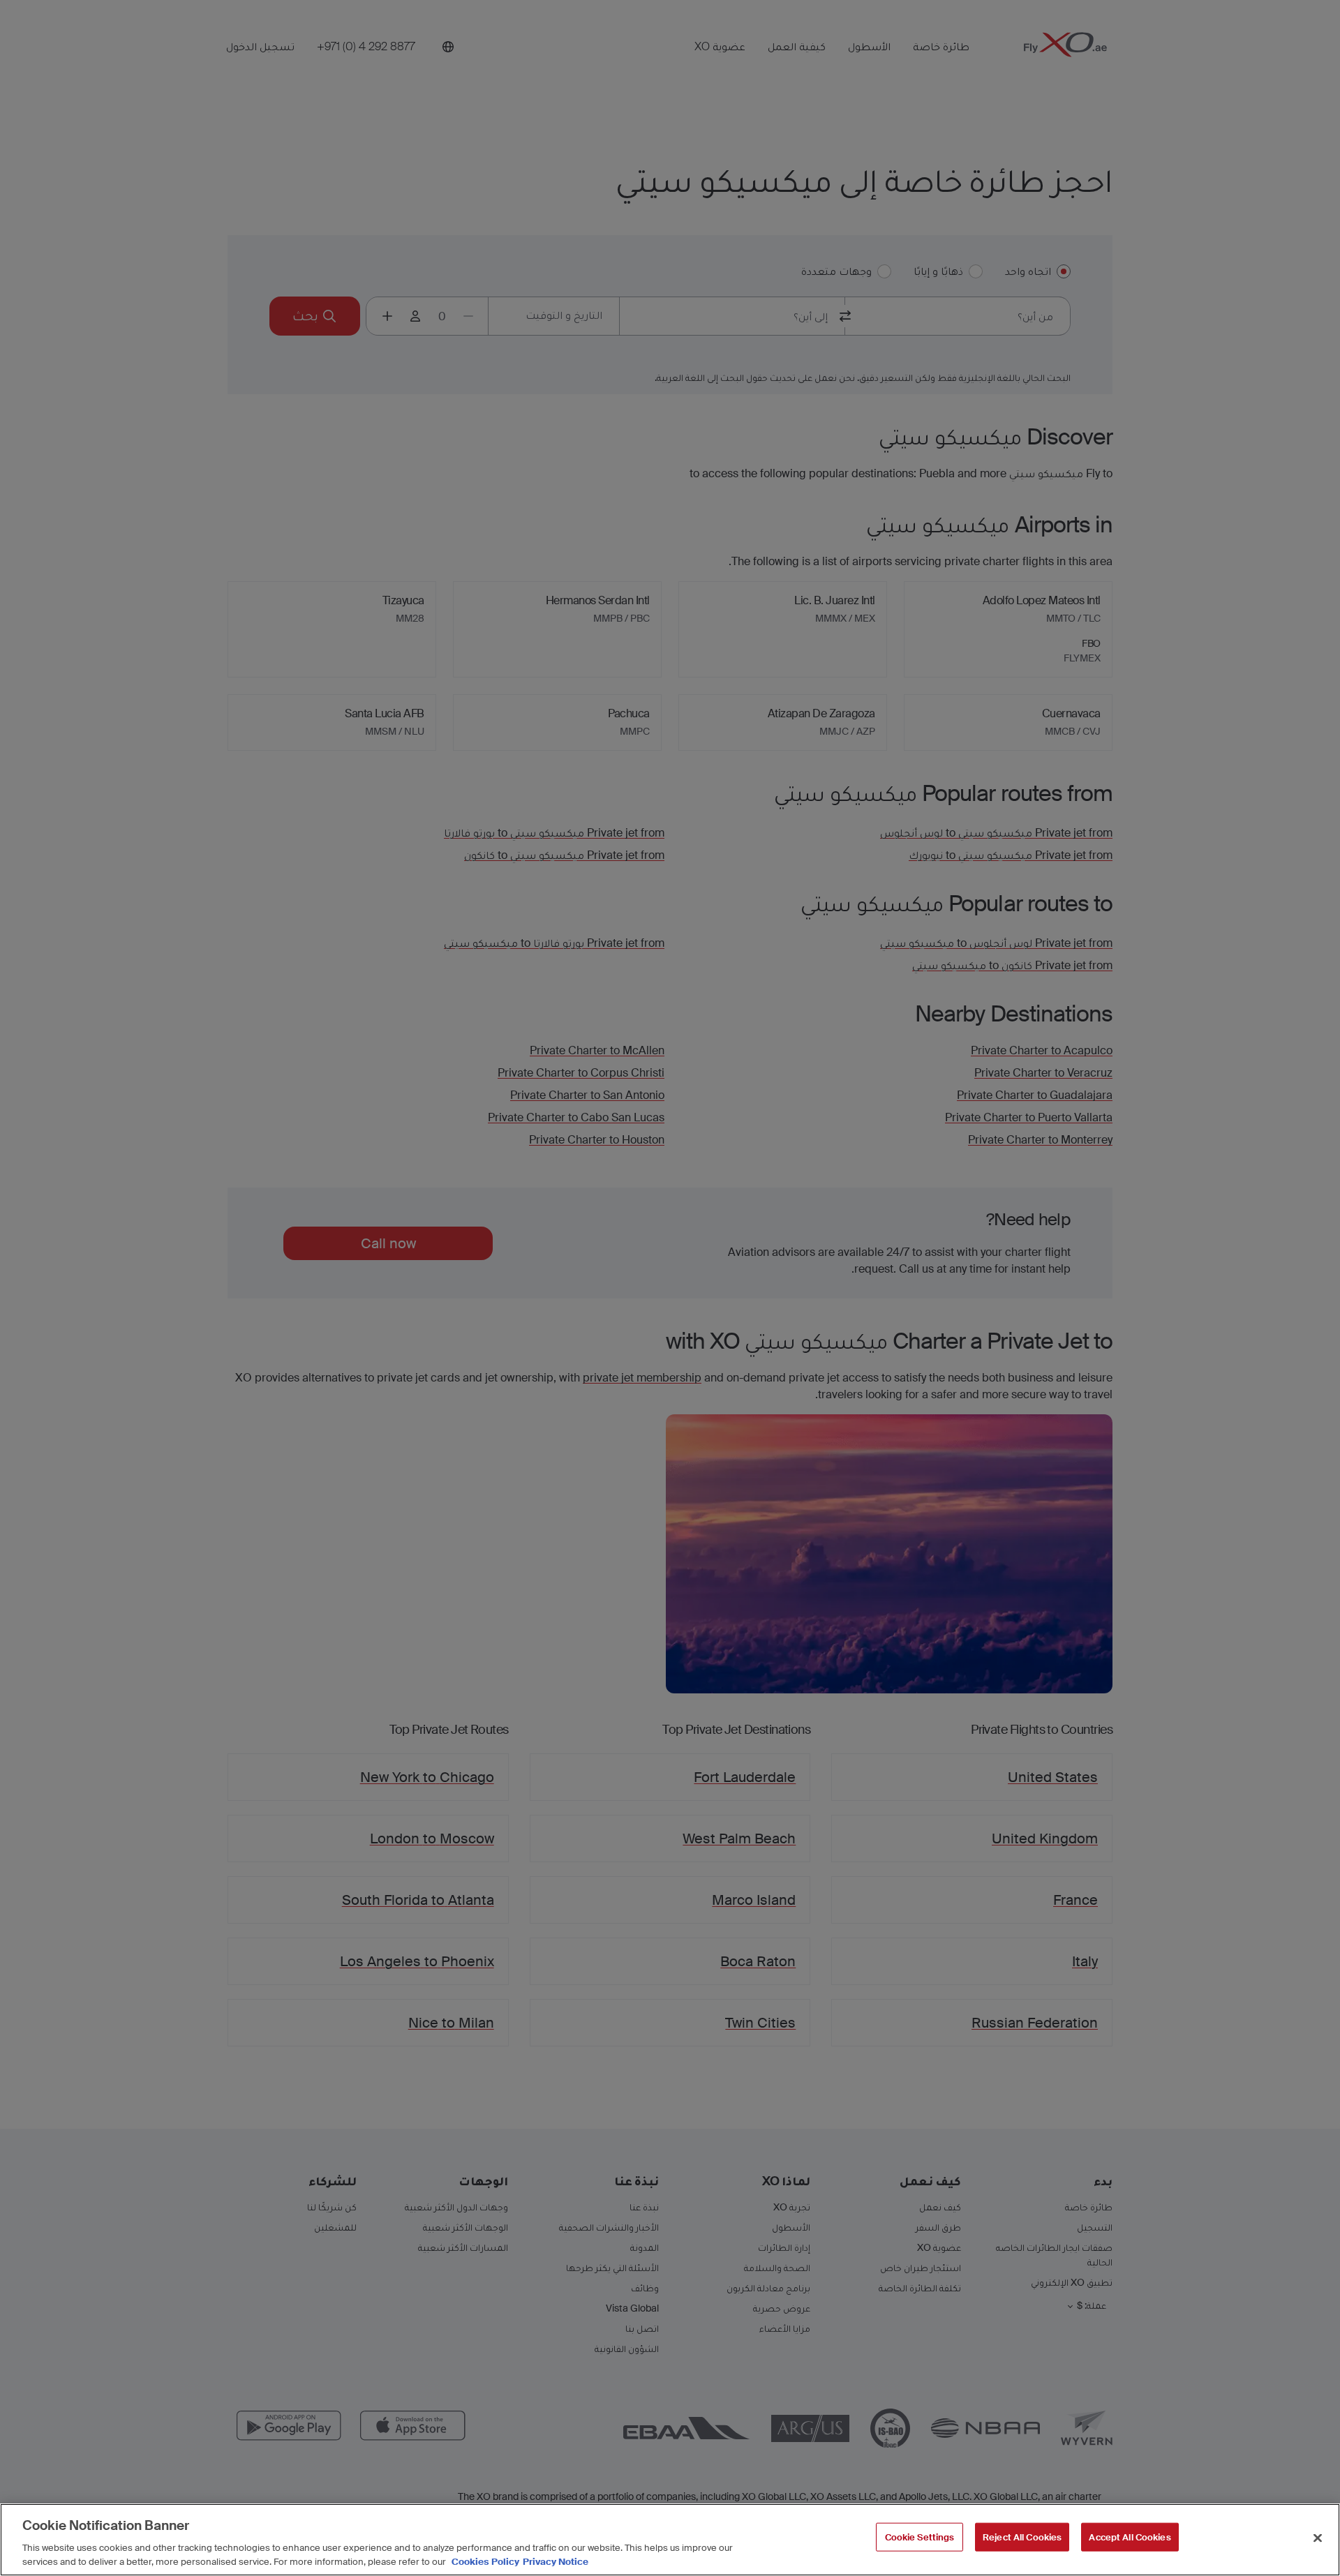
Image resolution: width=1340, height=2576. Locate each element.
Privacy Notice (556, 2562)
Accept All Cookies (1130, 2537)
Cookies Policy (485, 2562)
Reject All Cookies (1022, 2537)
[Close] (1318, 2538)
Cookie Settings (920, 2537)
